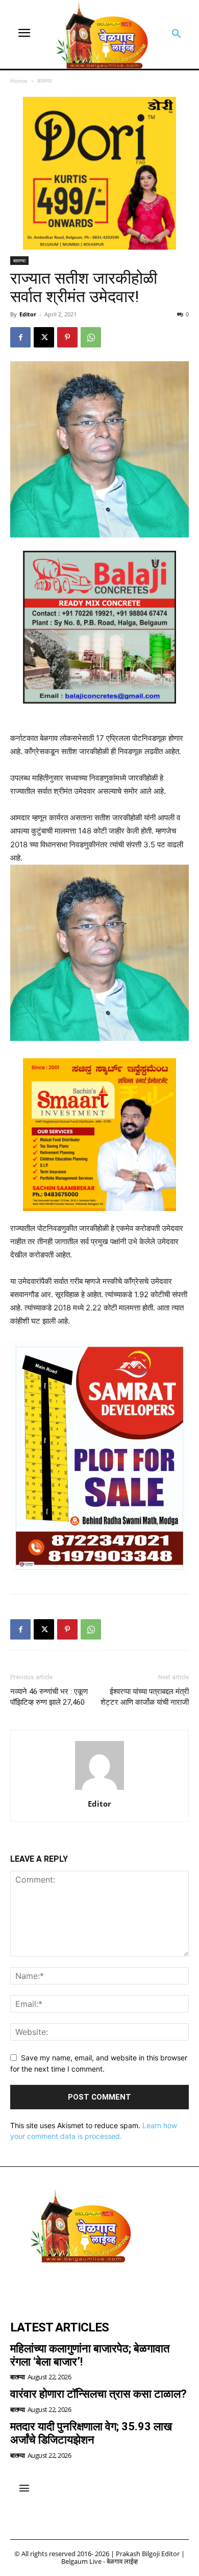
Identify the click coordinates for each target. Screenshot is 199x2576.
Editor (28, 314)
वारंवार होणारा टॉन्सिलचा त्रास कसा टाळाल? (98, 2394)
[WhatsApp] (91, 337)
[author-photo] (99, 1790)
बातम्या (45, 81)
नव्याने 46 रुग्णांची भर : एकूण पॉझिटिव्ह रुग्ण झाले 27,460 (49, 1697)
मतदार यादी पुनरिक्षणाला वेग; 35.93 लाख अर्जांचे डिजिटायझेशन (91, 2433)
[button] (177, 34)
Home (19, 81)
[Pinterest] (67, 337)
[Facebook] (20, 337)
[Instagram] (49, 2287)
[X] (44, 337)
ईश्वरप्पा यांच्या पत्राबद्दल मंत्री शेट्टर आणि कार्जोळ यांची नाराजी (145, 1697)
